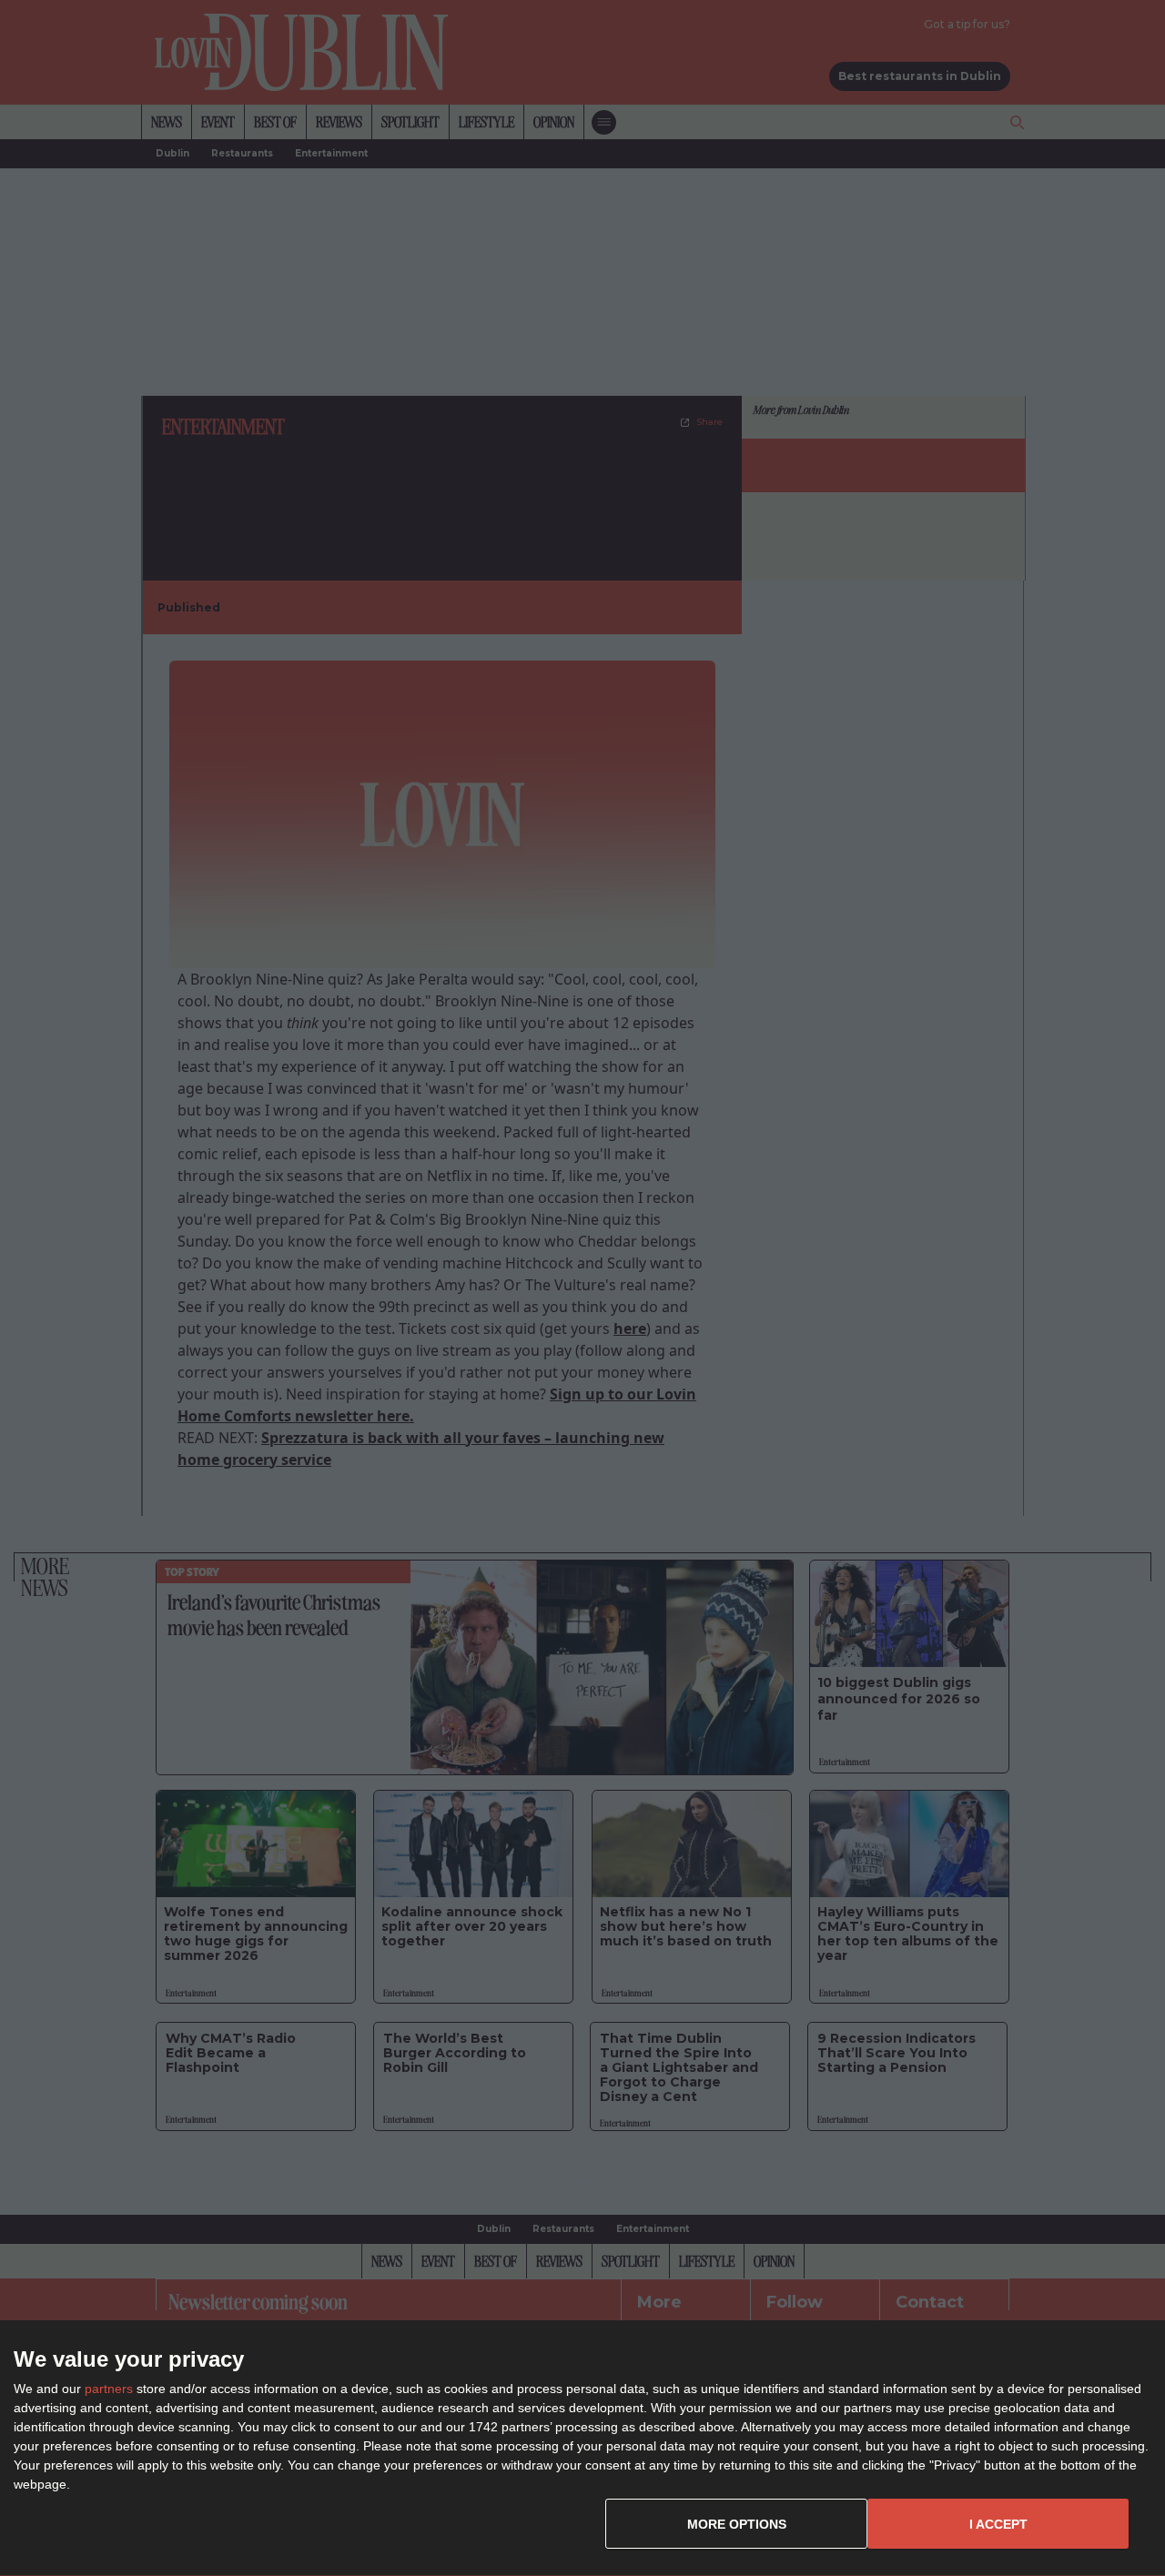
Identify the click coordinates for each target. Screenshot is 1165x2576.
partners (109, 2389)
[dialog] (582, 2449)
